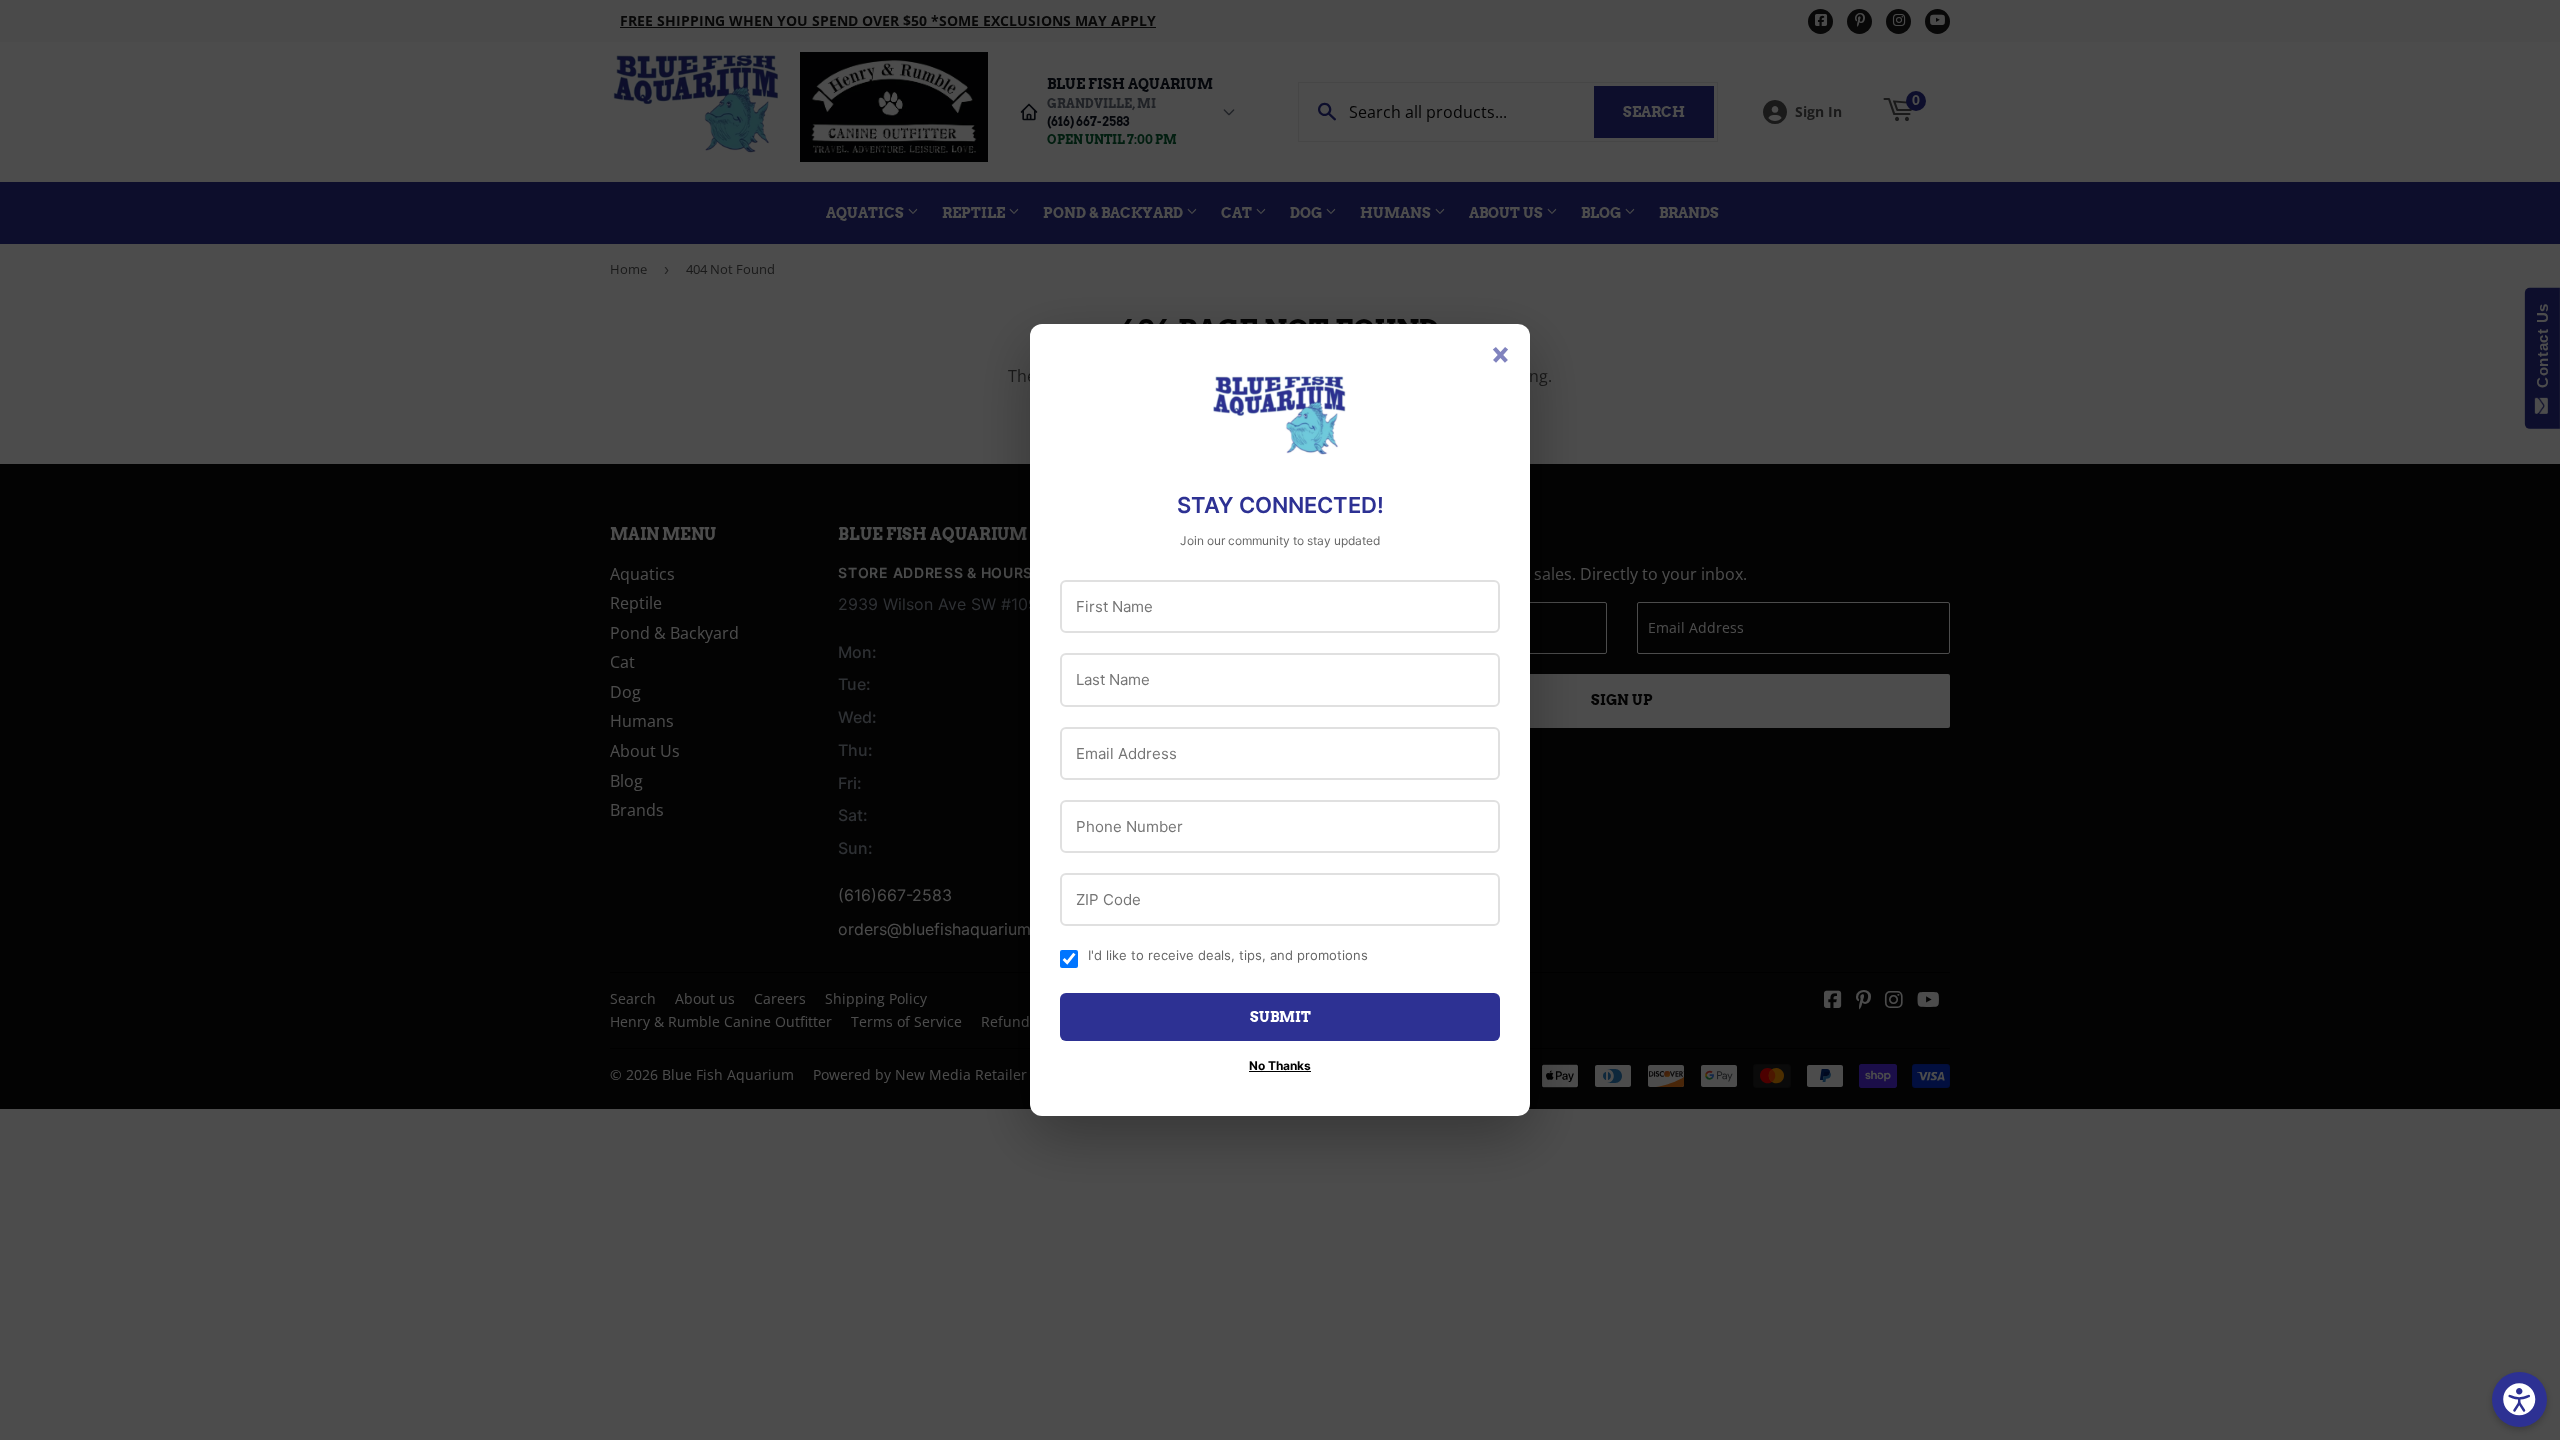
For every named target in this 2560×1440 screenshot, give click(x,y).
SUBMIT (1280, 1017)
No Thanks (1280, 1065)
